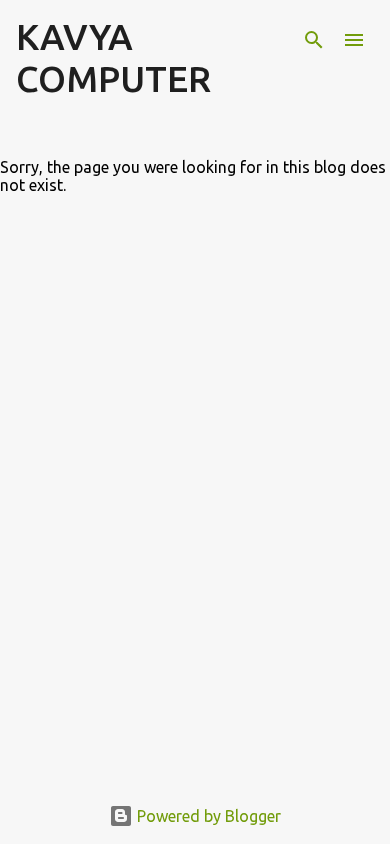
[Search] (314, 40)
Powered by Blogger (207, 816)
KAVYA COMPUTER (113, 57)
